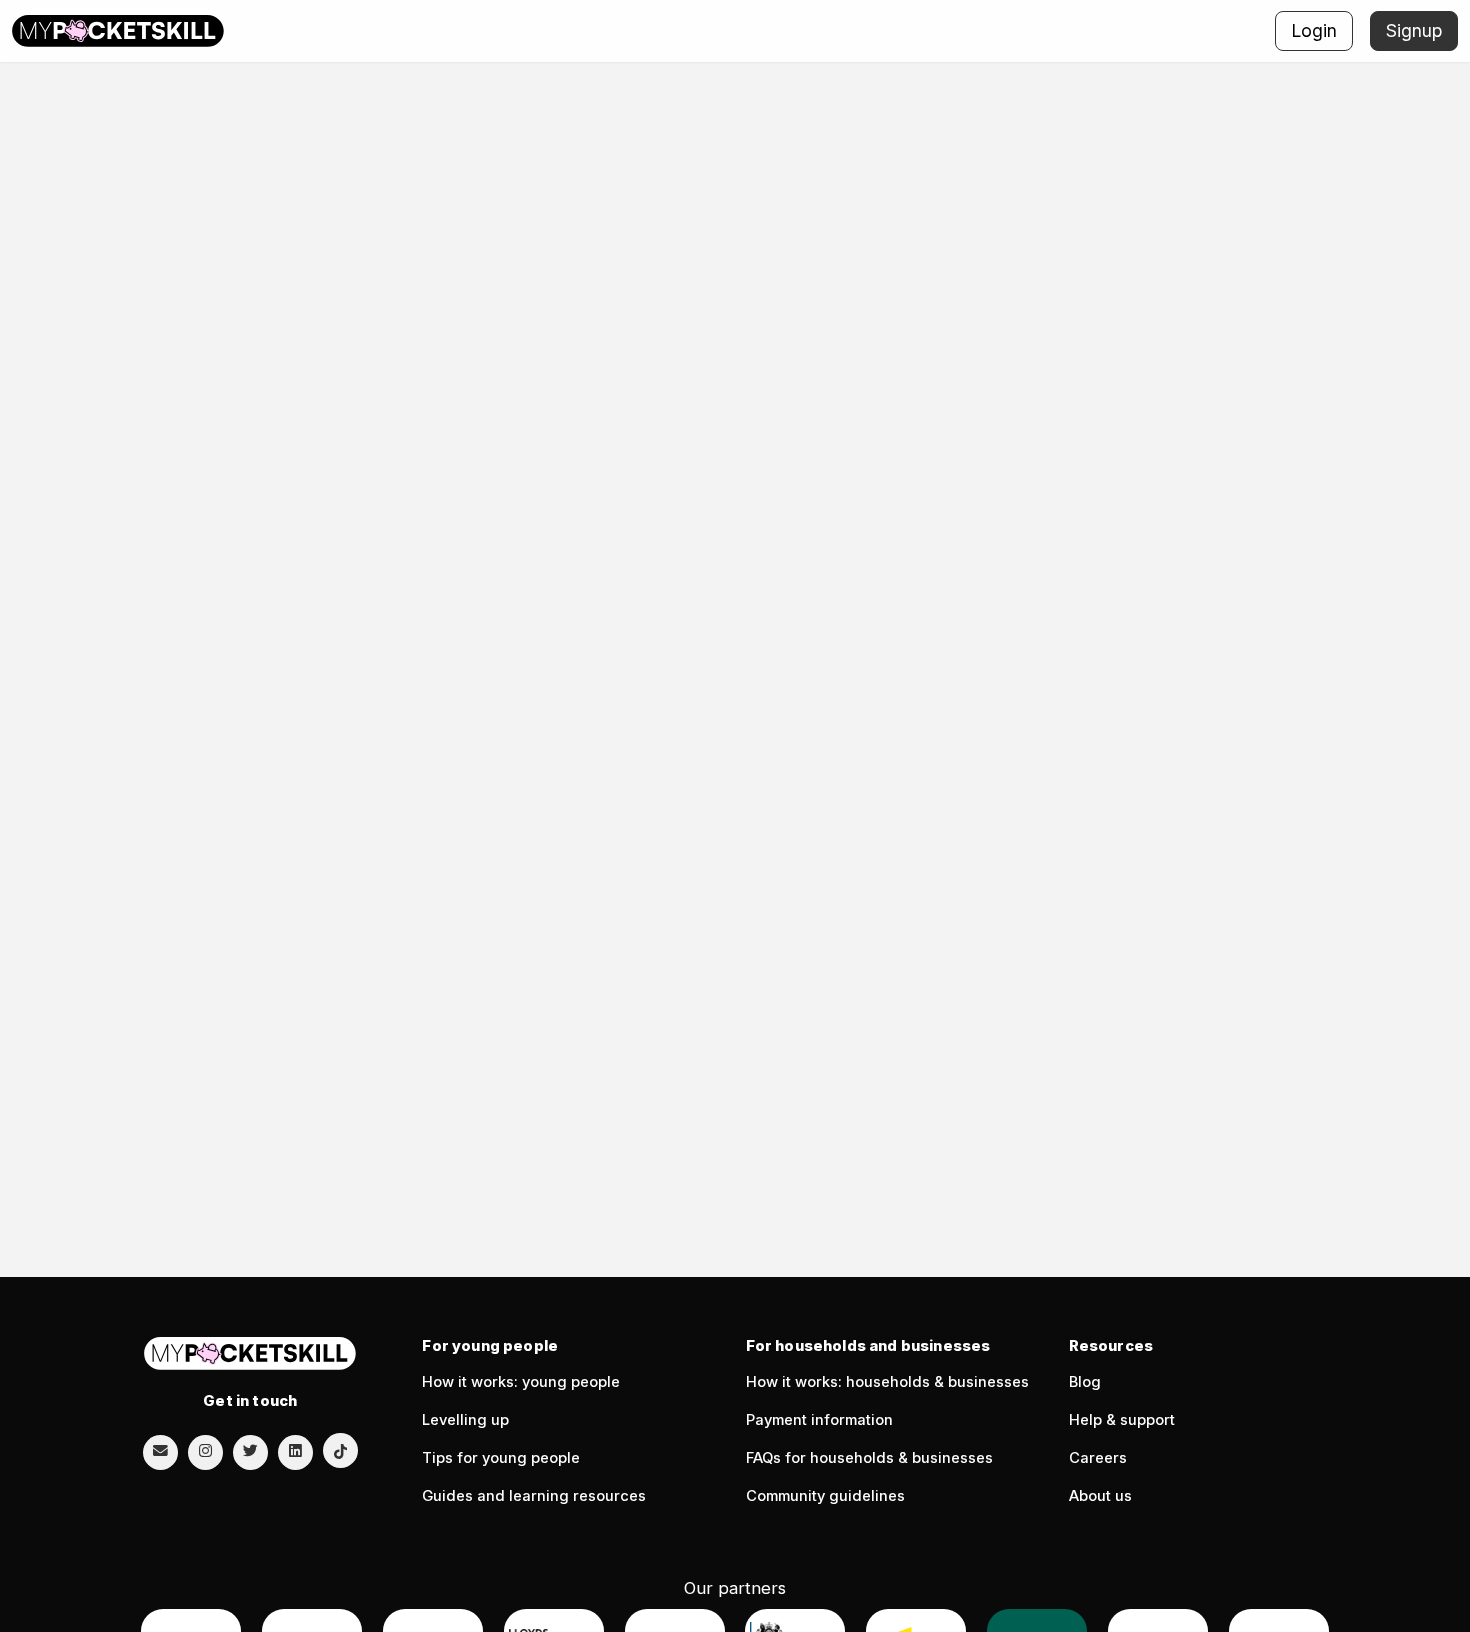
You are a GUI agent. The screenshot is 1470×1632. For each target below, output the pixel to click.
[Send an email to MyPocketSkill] (160, 1451)
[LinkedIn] (295, 1451)
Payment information (819, 1420)
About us (1100, 1496)
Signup (1414, 30)
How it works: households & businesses (887, 1382)
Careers (1098, 1458)
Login (1314, 30)
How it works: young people (521, 1382)
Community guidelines (825, 1496)
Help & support (1122, 1420)
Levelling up (465, 1420)
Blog (1085, 1382)
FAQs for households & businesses (869, 1458)
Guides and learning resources (534, 1496)
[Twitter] (250, 1451)
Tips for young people (501, 1458)
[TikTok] (340, 1450)
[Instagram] (205, 1451)
